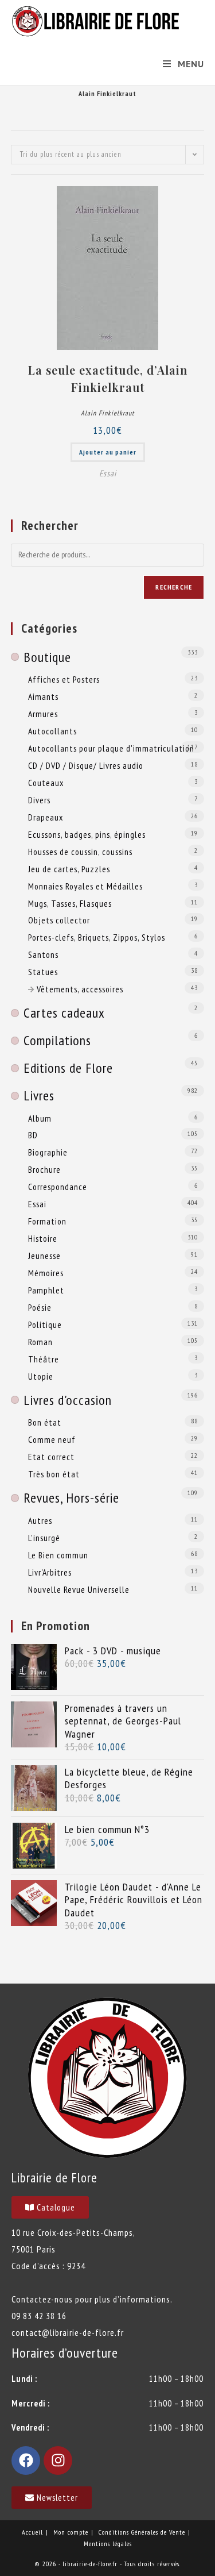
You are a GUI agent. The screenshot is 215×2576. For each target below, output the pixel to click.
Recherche (174, 587)
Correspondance (58, 1187)
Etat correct (51, 1457)
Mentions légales (108, 2544)
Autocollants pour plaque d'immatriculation (111, 748)
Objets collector (59, 920)
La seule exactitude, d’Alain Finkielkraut (108, 378)
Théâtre (44, 1359)
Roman (40, 1342)
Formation (47, 1221)
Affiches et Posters (64, 679)
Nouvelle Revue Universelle (79, 1589)
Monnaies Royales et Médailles (85, 886)
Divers (39, 800)
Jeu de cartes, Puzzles (69, 869)
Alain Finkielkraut (107, 413)
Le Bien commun (58, 1555)
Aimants (43, 696)
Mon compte (71, 2532)
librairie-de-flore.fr (90, 2564)
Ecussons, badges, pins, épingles (87, 834)
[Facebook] (26, 2461)
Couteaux (46, 783)
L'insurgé (44, 1538)
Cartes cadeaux (64, 1013)
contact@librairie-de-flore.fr (68, 2332)
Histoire (43, 1238)
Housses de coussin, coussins (80, 852)
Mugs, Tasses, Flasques (70, 903)
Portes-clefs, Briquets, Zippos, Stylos (97, 937)
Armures (43, 714)
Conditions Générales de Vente (142, 2532)
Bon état (45, 1422)
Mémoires (46, 1273)
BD (33, 1135)
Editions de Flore (68, 1068)
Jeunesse (44, 1256)
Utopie (41, 1376)
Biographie (48, 1152)
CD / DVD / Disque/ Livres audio (86, 765)
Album (40, 1118)
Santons (43, 954)
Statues (43, 972)
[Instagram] (58, 2461)
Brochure (44, 1169)
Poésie (40, 1307)
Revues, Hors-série (71, 1498)
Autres (40, 1520)
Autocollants (52, 731)
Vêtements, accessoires (80, 989)
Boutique (47, 657)
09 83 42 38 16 (39, 2316)
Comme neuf (52, 1439)
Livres (39, 1096)
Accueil (32, 2532)
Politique (45, 1324)
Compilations (57, 1040)
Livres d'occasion (68, 1400)
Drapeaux (46, 817)
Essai (108, 473)
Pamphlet (46, 1290)
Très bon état (54, 1474)
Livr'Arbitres (50, 1572)
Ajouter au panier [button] (108, 452)
